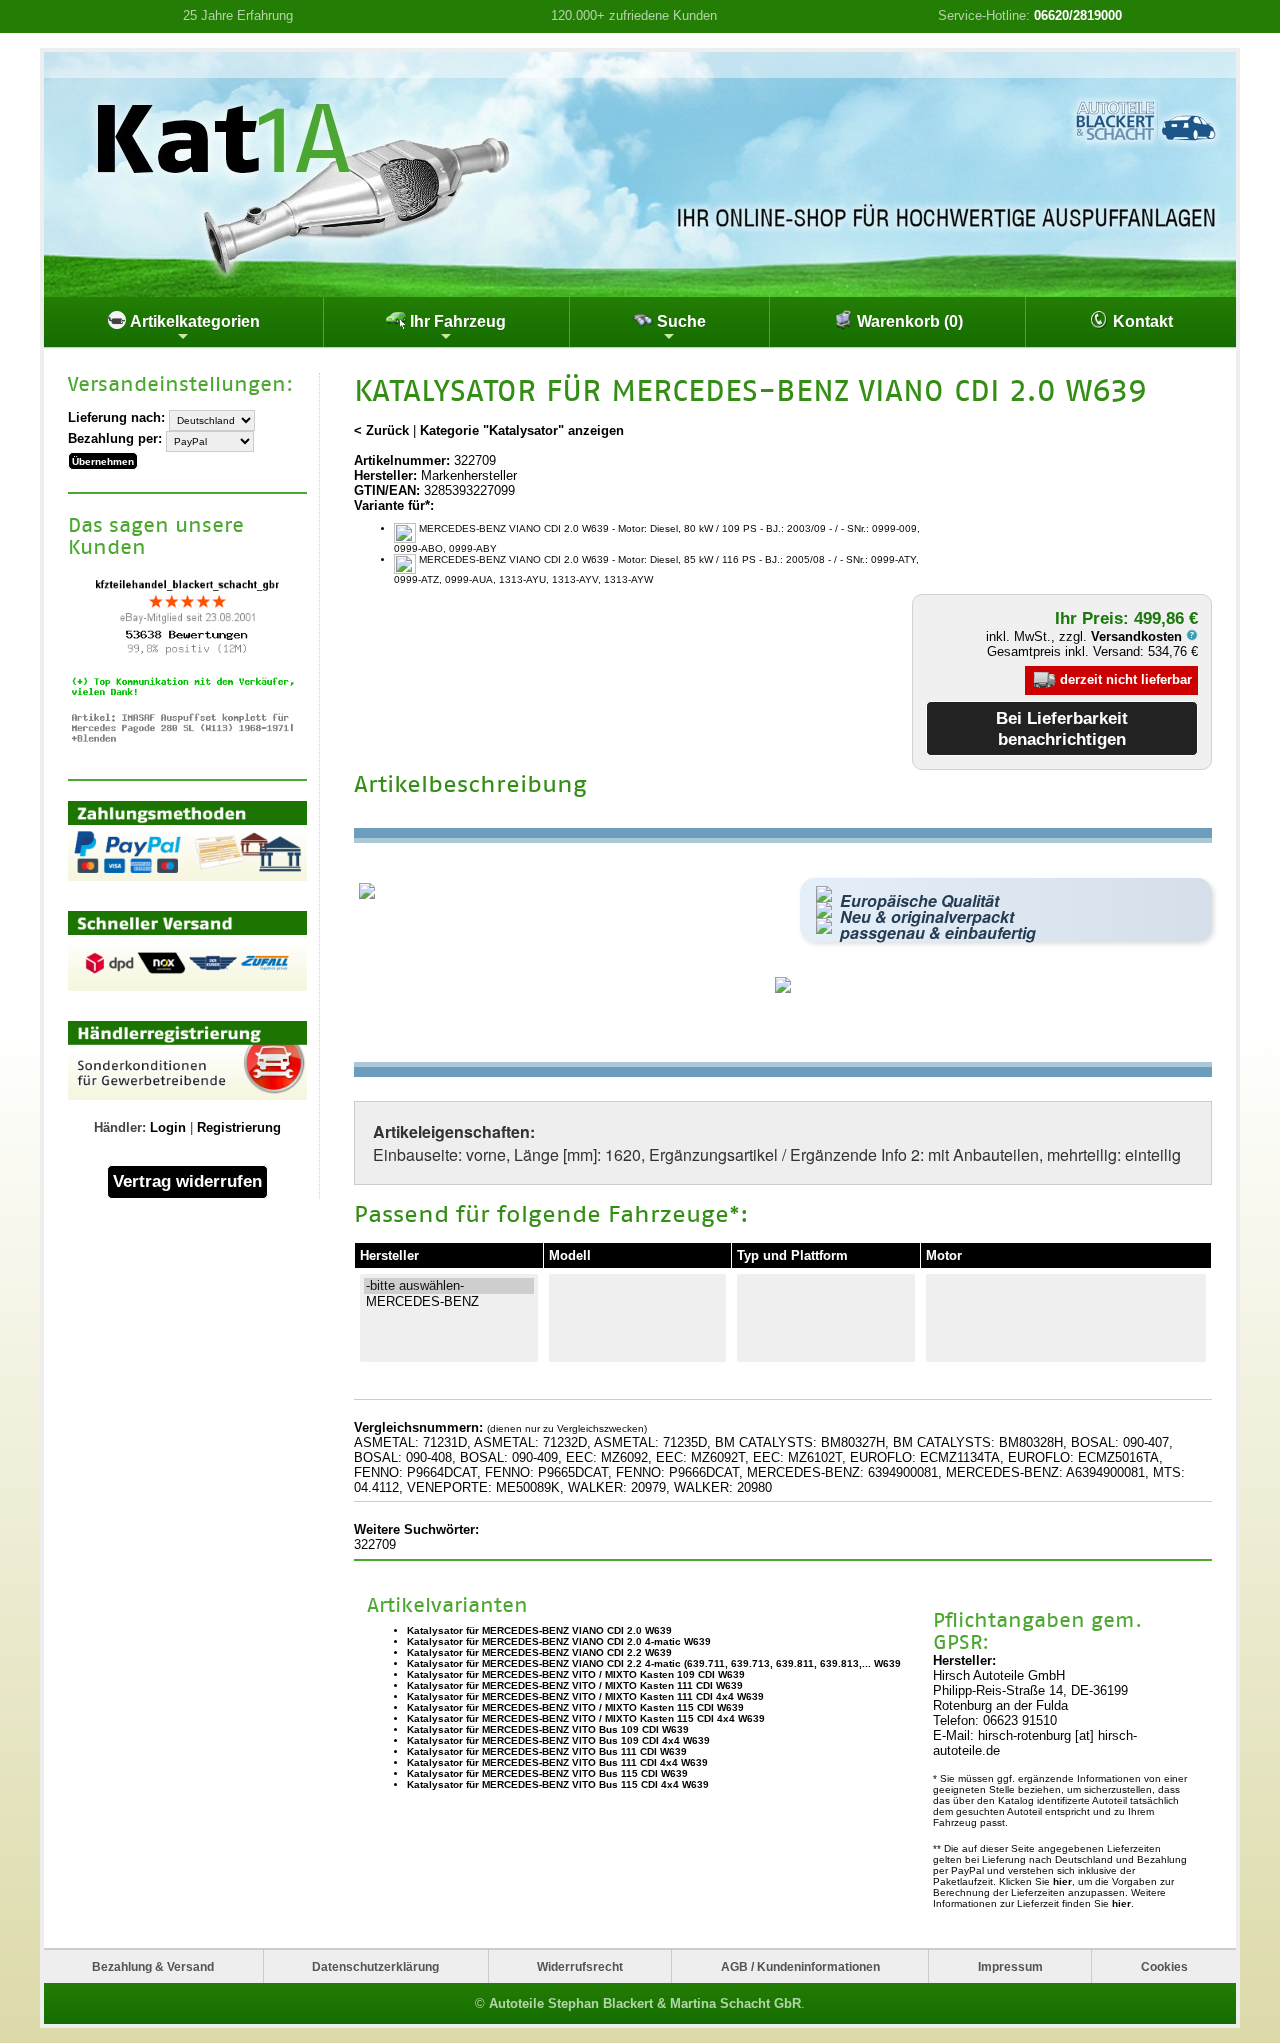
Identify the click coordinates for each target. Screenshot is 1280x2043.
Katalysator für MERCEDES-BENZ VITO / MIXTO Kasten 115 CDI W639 (575, 1707)
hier (1062, 1881)
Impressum (1010, 1966)
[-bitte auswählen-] (449, 1286)
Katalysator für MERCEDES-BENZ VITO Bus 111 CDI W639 (547, 1751)
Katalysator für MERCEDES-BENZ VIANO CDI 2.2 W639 (539, 1652)
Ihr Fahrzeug (456, 321)
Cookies (1164, 1966)
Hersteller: (385, 475)
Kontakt (1141, 321)
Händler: (120, 1127)
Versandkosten (1138, 636)
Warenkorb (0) (908, 321)
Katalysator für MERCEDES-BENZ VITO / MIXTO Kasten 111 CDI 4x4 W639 (585, 1696)
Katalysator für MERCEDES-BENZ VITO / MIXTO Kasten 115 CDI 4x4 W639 (586, 1718)
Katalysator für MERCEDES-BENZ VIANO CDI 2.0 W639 (539, 1630)
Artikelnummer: (402, 460)
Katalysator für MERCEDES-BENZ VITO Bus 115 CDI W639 (547, 1773)
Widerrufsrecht (580, 1966)
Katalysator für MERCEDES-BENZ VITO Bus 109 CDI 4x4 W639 (558, 1740)
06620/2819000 (1078, 15)
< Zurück (381, 430)
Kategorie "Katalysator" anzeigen (522, 430)
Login (168, 1127)
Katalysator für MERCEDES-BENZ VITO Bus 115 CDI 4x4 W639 (558, 1784)
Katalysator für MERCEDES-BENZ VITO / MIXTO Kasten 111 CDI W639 (575, 1685)
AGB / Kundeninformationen (800, 1966)
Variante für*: (394, 505)
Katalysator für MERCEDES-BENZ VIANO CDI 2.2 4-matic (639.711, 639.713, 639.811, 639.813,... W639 (654, 1663)
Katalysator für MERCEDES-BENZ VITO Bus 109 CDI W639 (548, 1729)
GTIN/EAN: (387, 490)
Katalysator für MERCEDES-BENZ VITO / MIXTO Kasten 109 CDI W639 (576, 1674)
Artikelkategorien (193, 321)
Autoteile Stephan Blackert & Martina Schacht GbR (645, 2003)
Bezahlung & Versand (153, 1966)
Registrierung (239, 1127)
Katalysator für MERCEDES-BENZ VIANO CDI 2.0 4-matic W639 (559, 1641)
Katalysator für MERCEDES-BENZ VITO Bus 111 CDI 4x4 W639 (557, 1762)
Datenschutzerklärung (375, 1966)
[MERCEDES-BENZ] (449, 1302)
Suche (679, 321)
